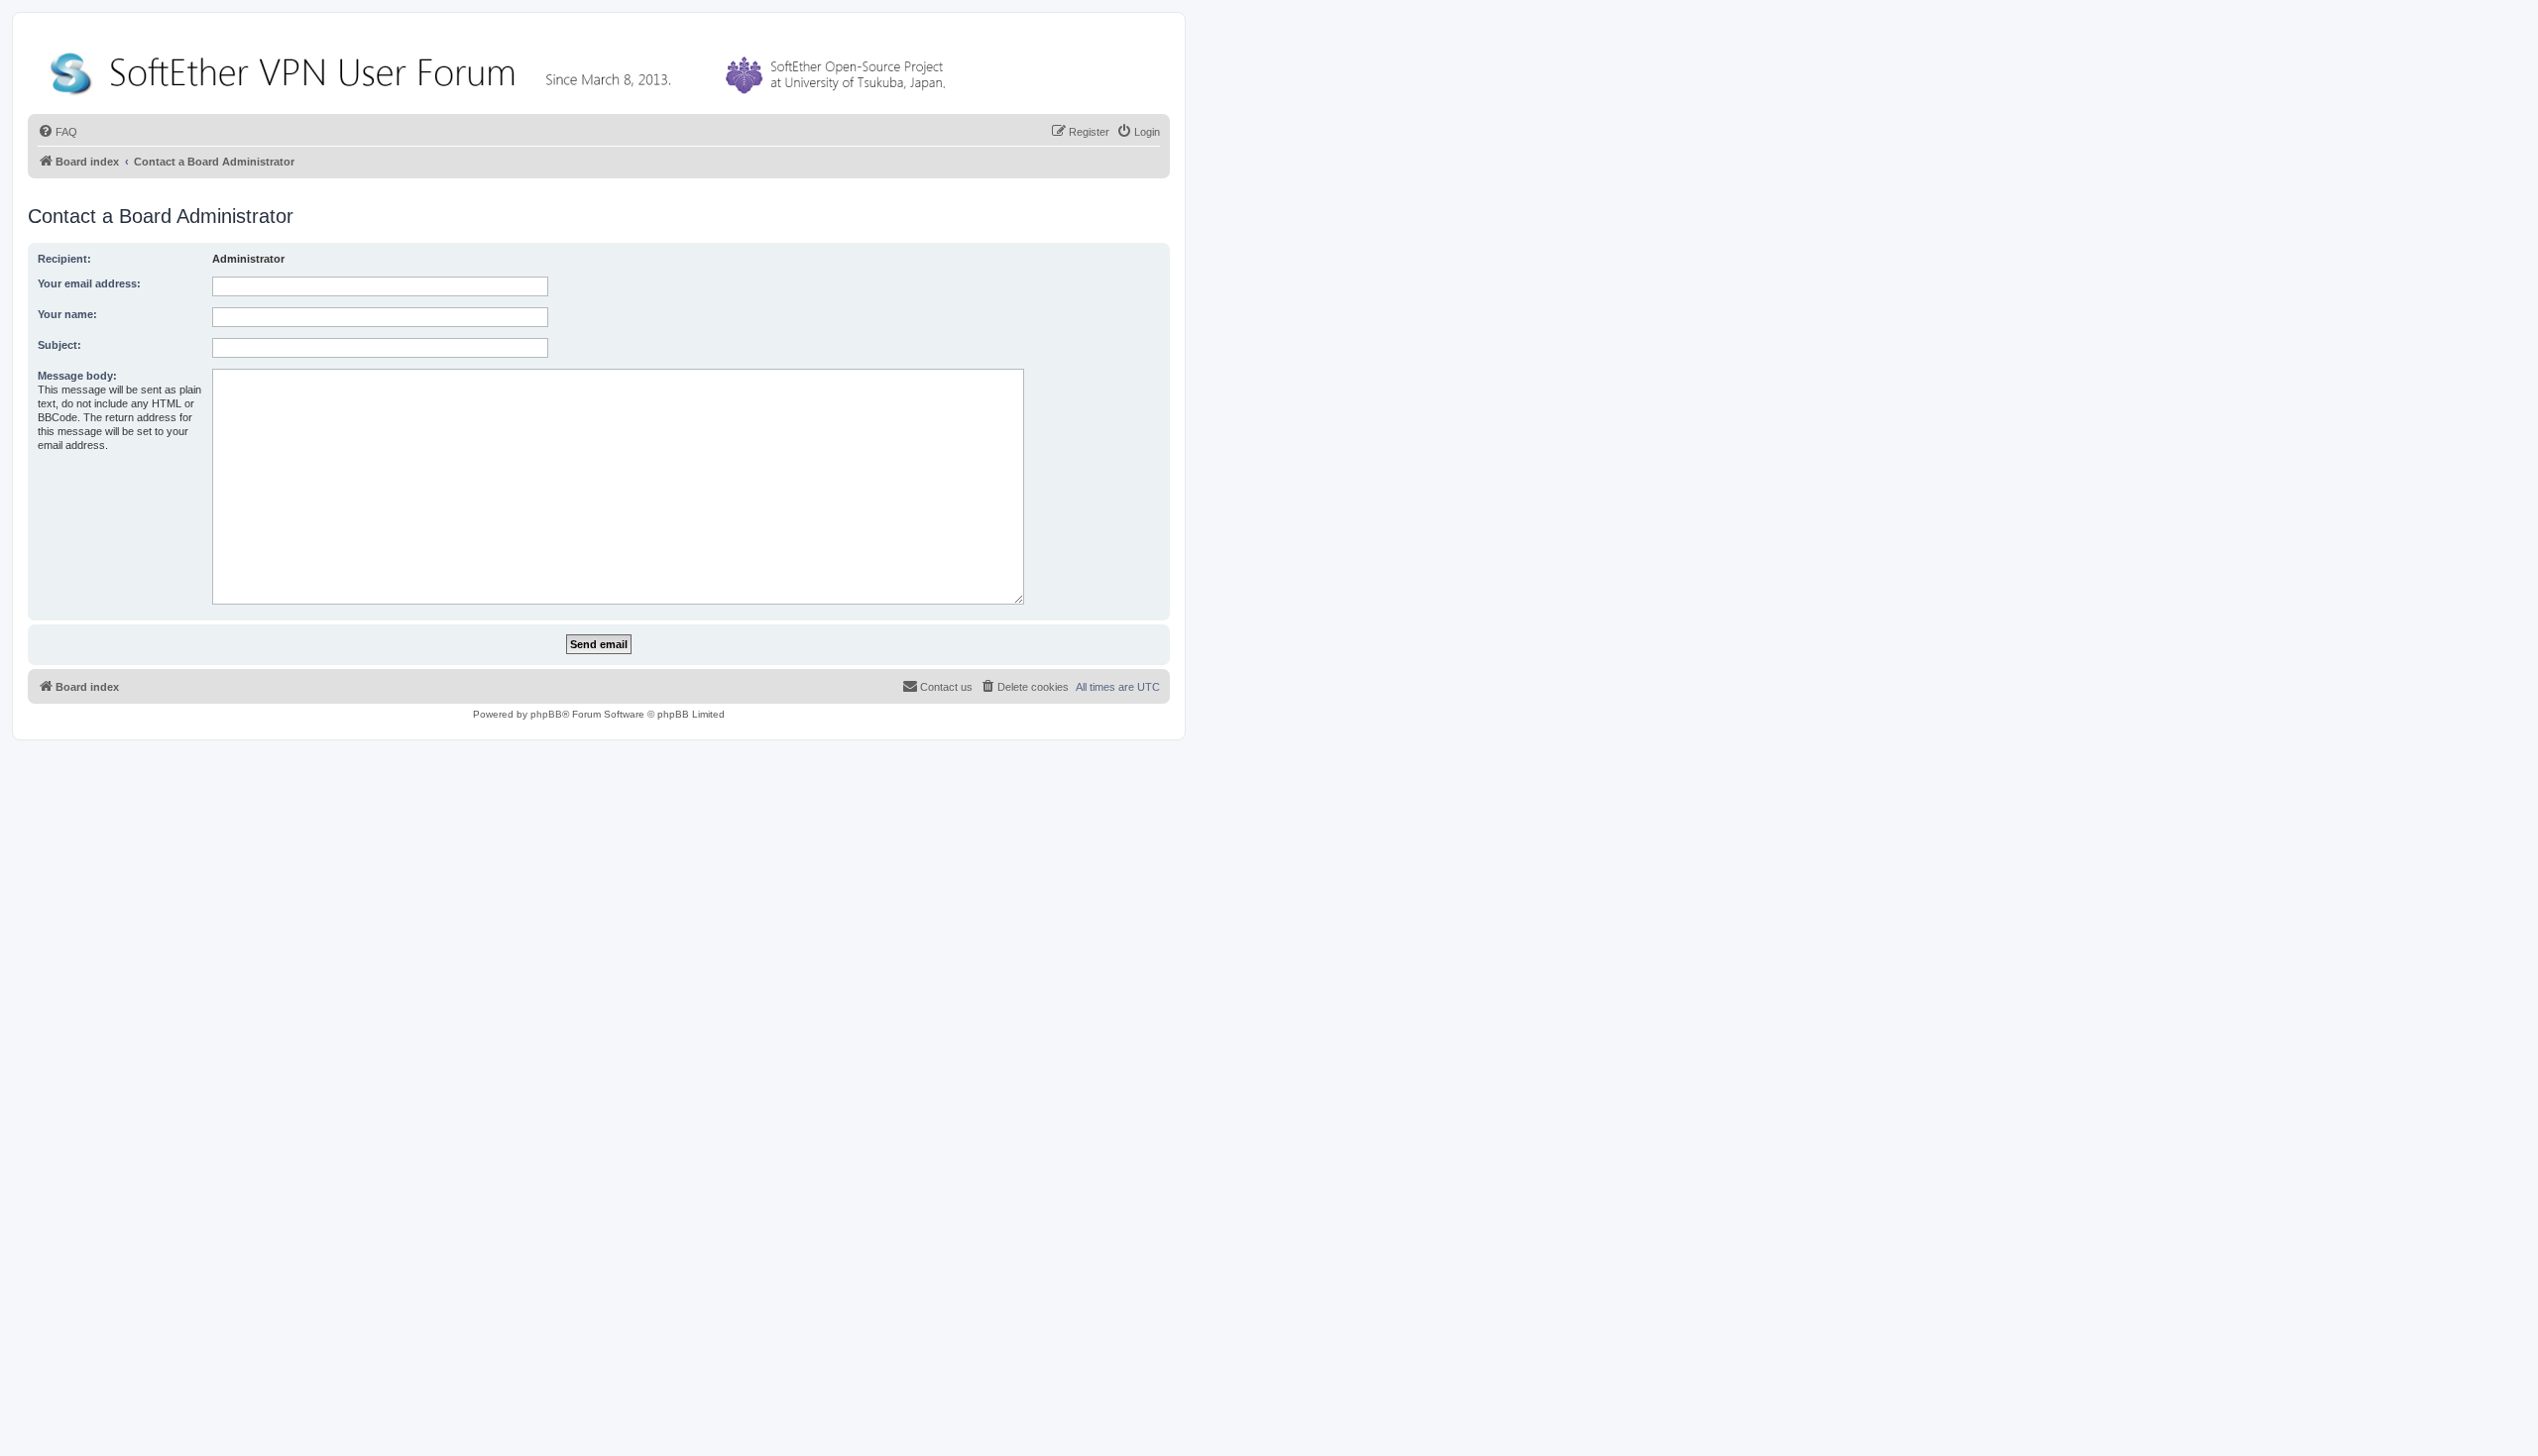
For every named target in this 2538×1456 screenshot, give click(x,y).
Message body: (77, 376)
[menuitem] (58, 132)
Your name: (67, 314)
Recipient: (64, 259)
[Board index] (502, 69)
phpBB (546, 714)
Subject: (59, 345)
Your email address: (89, 283)
